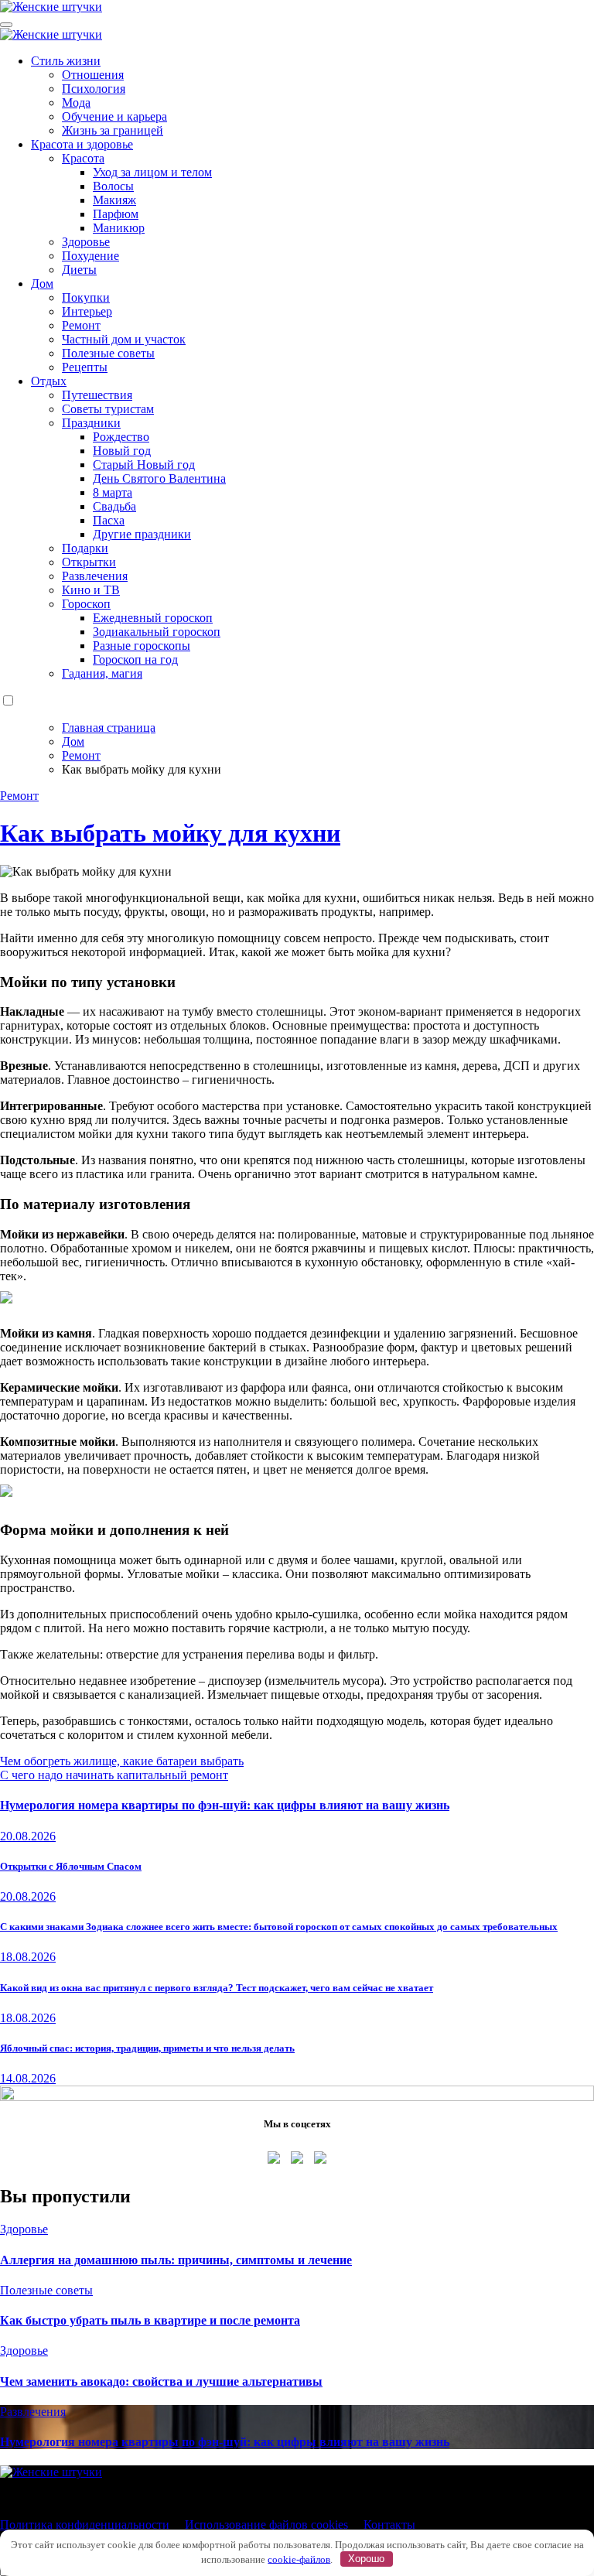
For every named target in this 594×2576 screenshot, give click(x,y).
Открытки (89, 562)
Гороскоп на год (135, 659)
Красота (83, 158)
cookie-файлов (299, 2559)
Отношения (93, 75)
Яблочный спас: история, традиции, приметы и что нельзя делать (147, 2048)
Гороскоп (86, 604)
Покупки (86, 297)
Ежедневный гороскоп (153, 618)
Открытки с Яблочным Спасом (71, 1866)
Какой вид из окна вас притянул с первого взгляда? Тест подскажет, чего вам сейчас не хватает (217, 1988)
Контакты (389, 2525)
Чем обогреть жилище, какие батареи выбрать (122, 1761)
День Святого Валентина (159, 478)
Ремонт (81, 325)
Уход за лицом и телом (152, 172)
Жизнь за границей (113, 130)
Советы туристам (108, 409)
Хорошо (366, 2559)
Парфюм (116, 214)
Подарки (85, 548)
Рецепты (85, 367)
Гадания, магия (102, 673)
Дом (42, 284)
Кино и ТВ (91, 590)
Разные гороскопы (142, 646)
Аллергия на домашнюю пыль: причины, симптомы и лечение (176, 2260)
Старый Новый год (144, 465)
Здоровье (86, 242)
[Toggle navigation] (6, 25)
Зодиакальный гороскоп (157, 632)
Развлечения (95, 576)
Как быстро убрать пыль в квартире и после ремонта (150, 2320)
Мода (76, 102)
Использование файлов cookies (266, 2525)
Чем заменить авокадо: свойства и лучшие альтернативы (161, 2381)
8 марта (113, 492)
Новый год (122, 451)
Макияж (114, 200)
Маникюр (119, 228)
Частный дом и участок (124, 339)
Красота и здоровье (82, 144)
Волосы (113, 186)
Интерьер (87, 311)
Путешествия (97, 395)
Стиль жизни (66, 61)
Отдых (49, 381)
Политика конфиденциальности (85, 2525)
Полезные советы (108, 353)
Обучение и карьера (114, 116)
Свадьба (114, 506)
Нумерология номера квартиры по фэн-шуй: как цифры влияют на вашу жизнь (225, 1805)
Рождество (121, 437)
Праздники (91, 423)
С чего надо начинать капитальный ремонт (114, 1775)
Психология (94, 89)
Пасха (109, 520)
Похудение (90, 256)
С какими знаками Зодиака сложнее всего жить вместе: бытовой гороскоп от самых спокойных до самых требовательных (279, 1927)
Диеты (79, 270)
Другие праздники (142, 534)
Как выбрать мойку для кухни (170, 833)
